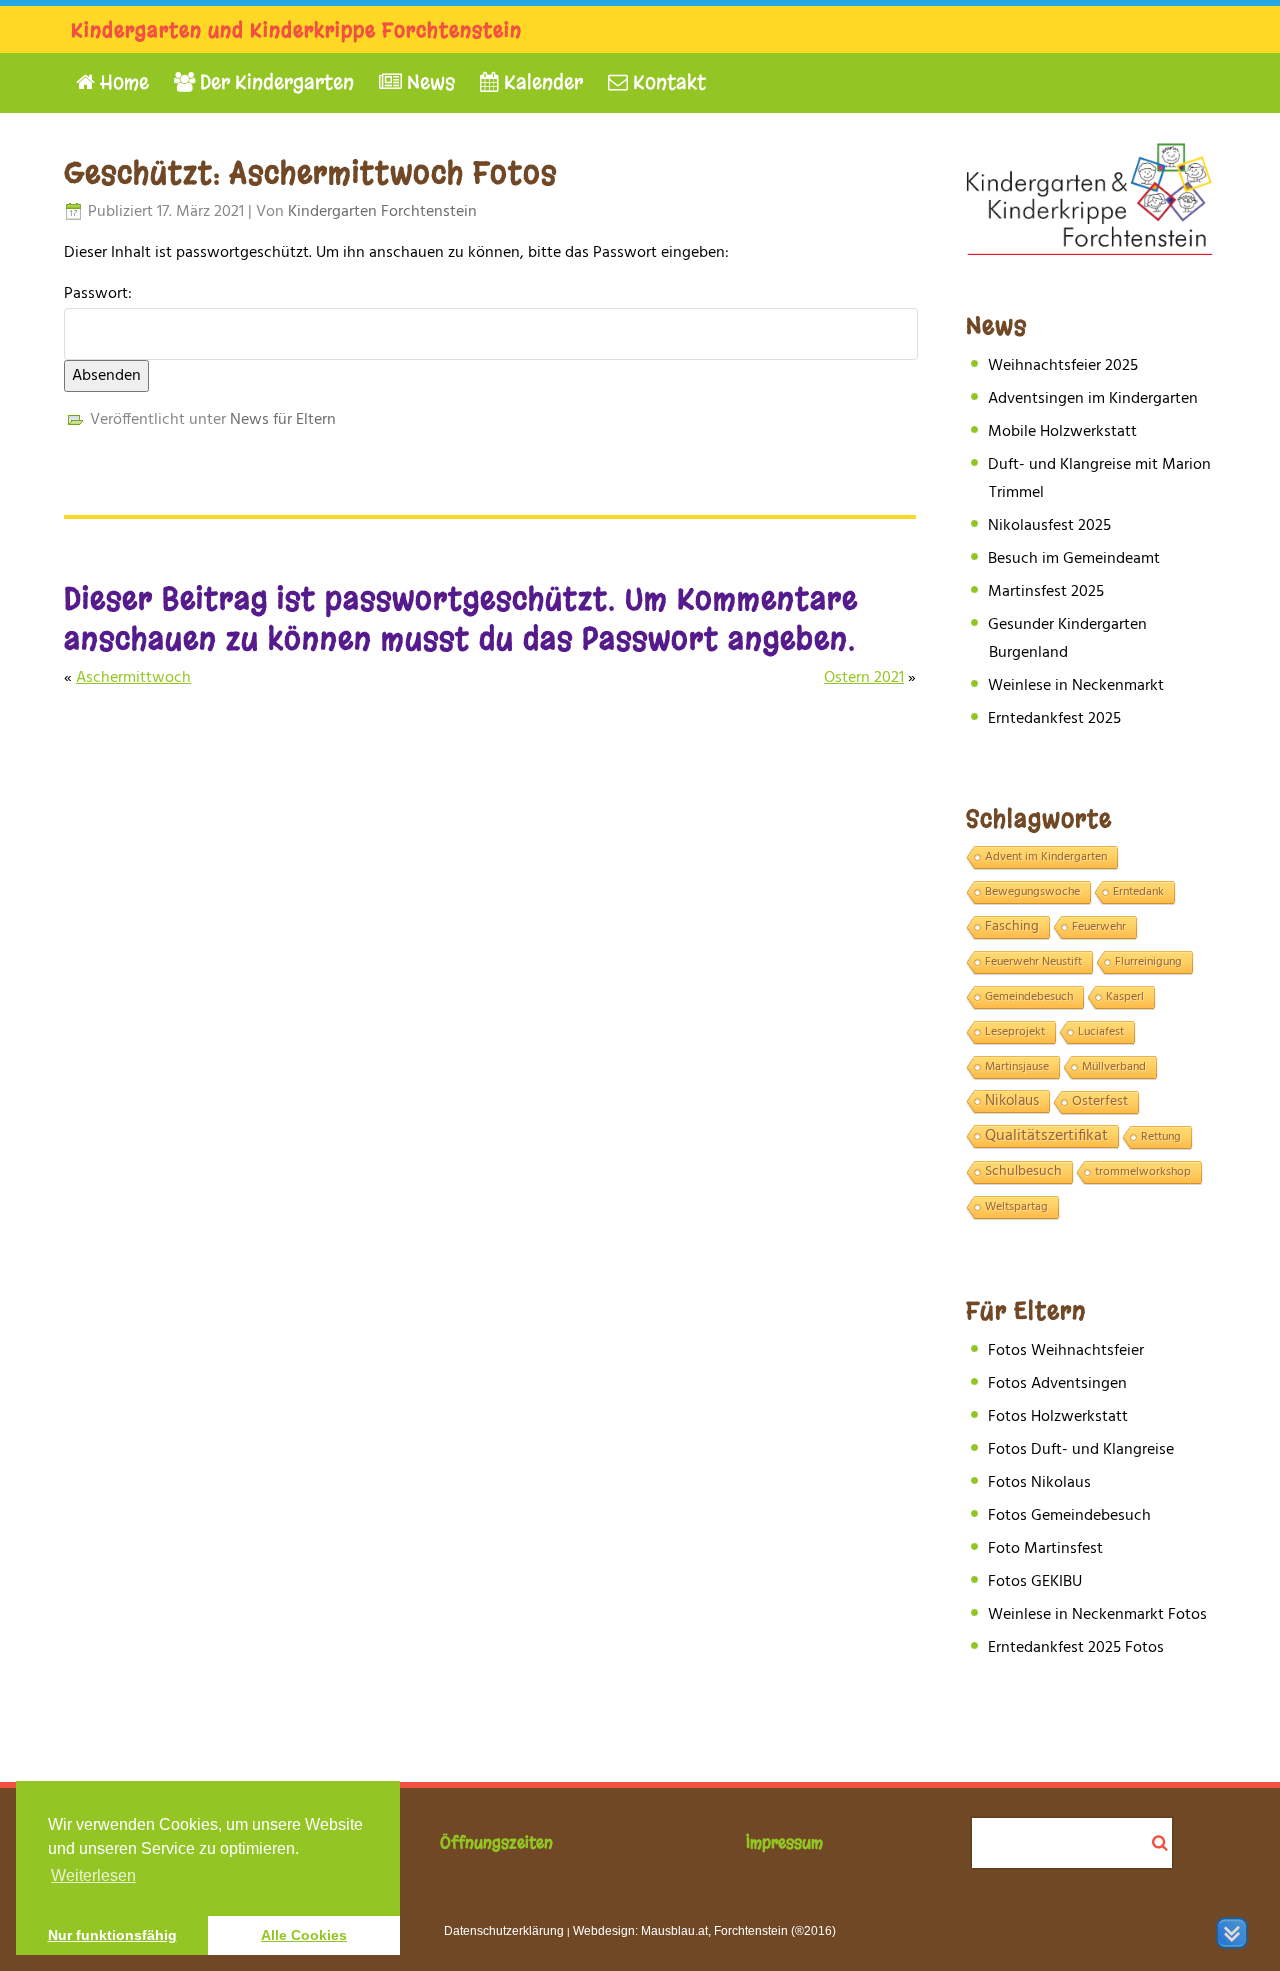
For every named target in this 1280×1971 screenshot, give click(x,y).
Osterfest (1100, 1102)
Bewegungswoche (1032, 892)
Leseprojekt (1015, 1032)
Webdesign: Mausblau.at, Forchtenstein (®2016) (704, 1931)
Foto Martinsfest (1045, 1549)
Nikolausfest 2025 (1049, 526)
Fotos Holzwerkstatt (1058, 1417)
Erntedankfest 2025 (1054, 719)
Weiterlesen (93, 1875)
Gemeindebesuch (1029, 997)
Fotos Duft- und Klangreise (1081, 1450)
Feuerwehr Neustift (1033, 962)
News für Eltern (283, 420)
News (428, 82)
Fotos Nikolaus (1039, 1483)
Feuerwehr (1099, 927)
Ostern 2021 (864, 678)
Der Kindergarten (274, 82)
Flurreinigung (1148, 962)
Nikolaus (1012, 1101)
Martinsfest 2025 (1046, 592)
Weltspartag (1016, 1207)
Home (122, 82)
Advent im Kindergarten (1046, 857)
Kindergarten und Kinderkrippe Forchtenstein (296, 30)
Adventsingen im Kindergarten (1093, 399)
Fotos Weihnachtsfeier (1066, 1351)
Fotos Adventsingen (1057, 1384)
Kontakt (667, 82)
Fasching (1012, 927)
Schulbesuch (1023, 1172)
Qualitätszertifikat (1046, 1137)
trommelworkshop (1143, 1172)
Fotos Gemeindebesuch (1069, 1516)
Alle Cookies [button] (304, 1935)
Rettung (1161, 1137)
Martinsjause (1017, 1067)
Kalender (541, 82)
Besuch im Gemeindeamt (1074, 559)
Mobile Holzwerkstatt (1062, 432)
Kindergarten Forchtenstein (382, 212)
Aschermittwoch (133, 678)
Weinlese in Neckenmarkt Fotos (1097, 1615)
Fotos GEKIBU (1035, 1582)
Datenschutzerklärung (504, 1931)
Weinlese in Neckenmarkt (1076, 686)
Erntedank (1138, 892)
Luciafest (1101, 1032)
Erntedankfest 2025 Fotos (1076, 1648)
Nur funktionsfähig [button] (112, 1935)
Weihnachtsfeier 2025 (1063, 366)
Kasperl (1125, 997)
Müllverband (1114, 1067)
